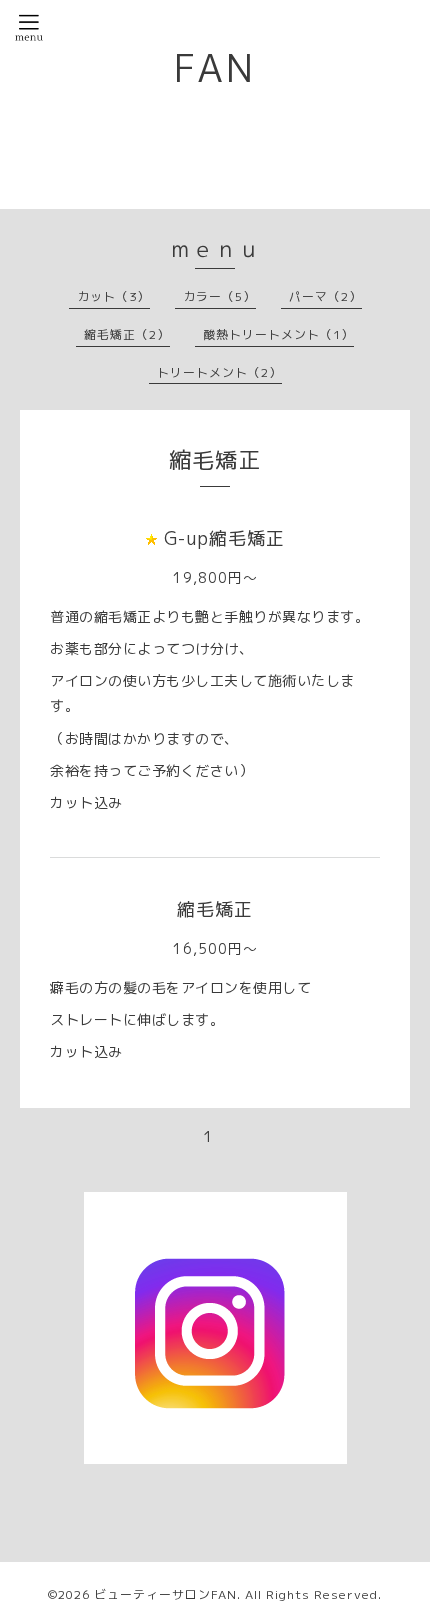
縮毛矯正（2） (127, 334)
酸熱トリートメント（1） (278, 334)
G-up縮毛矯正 (224, 538)
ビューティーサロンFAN (165, 1594)
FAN (215, 67)
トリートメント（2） (219, 372)
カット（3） (113, 296)
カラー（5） (219, 296)
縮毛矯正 (215, 909)
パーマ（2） (325, 296)
